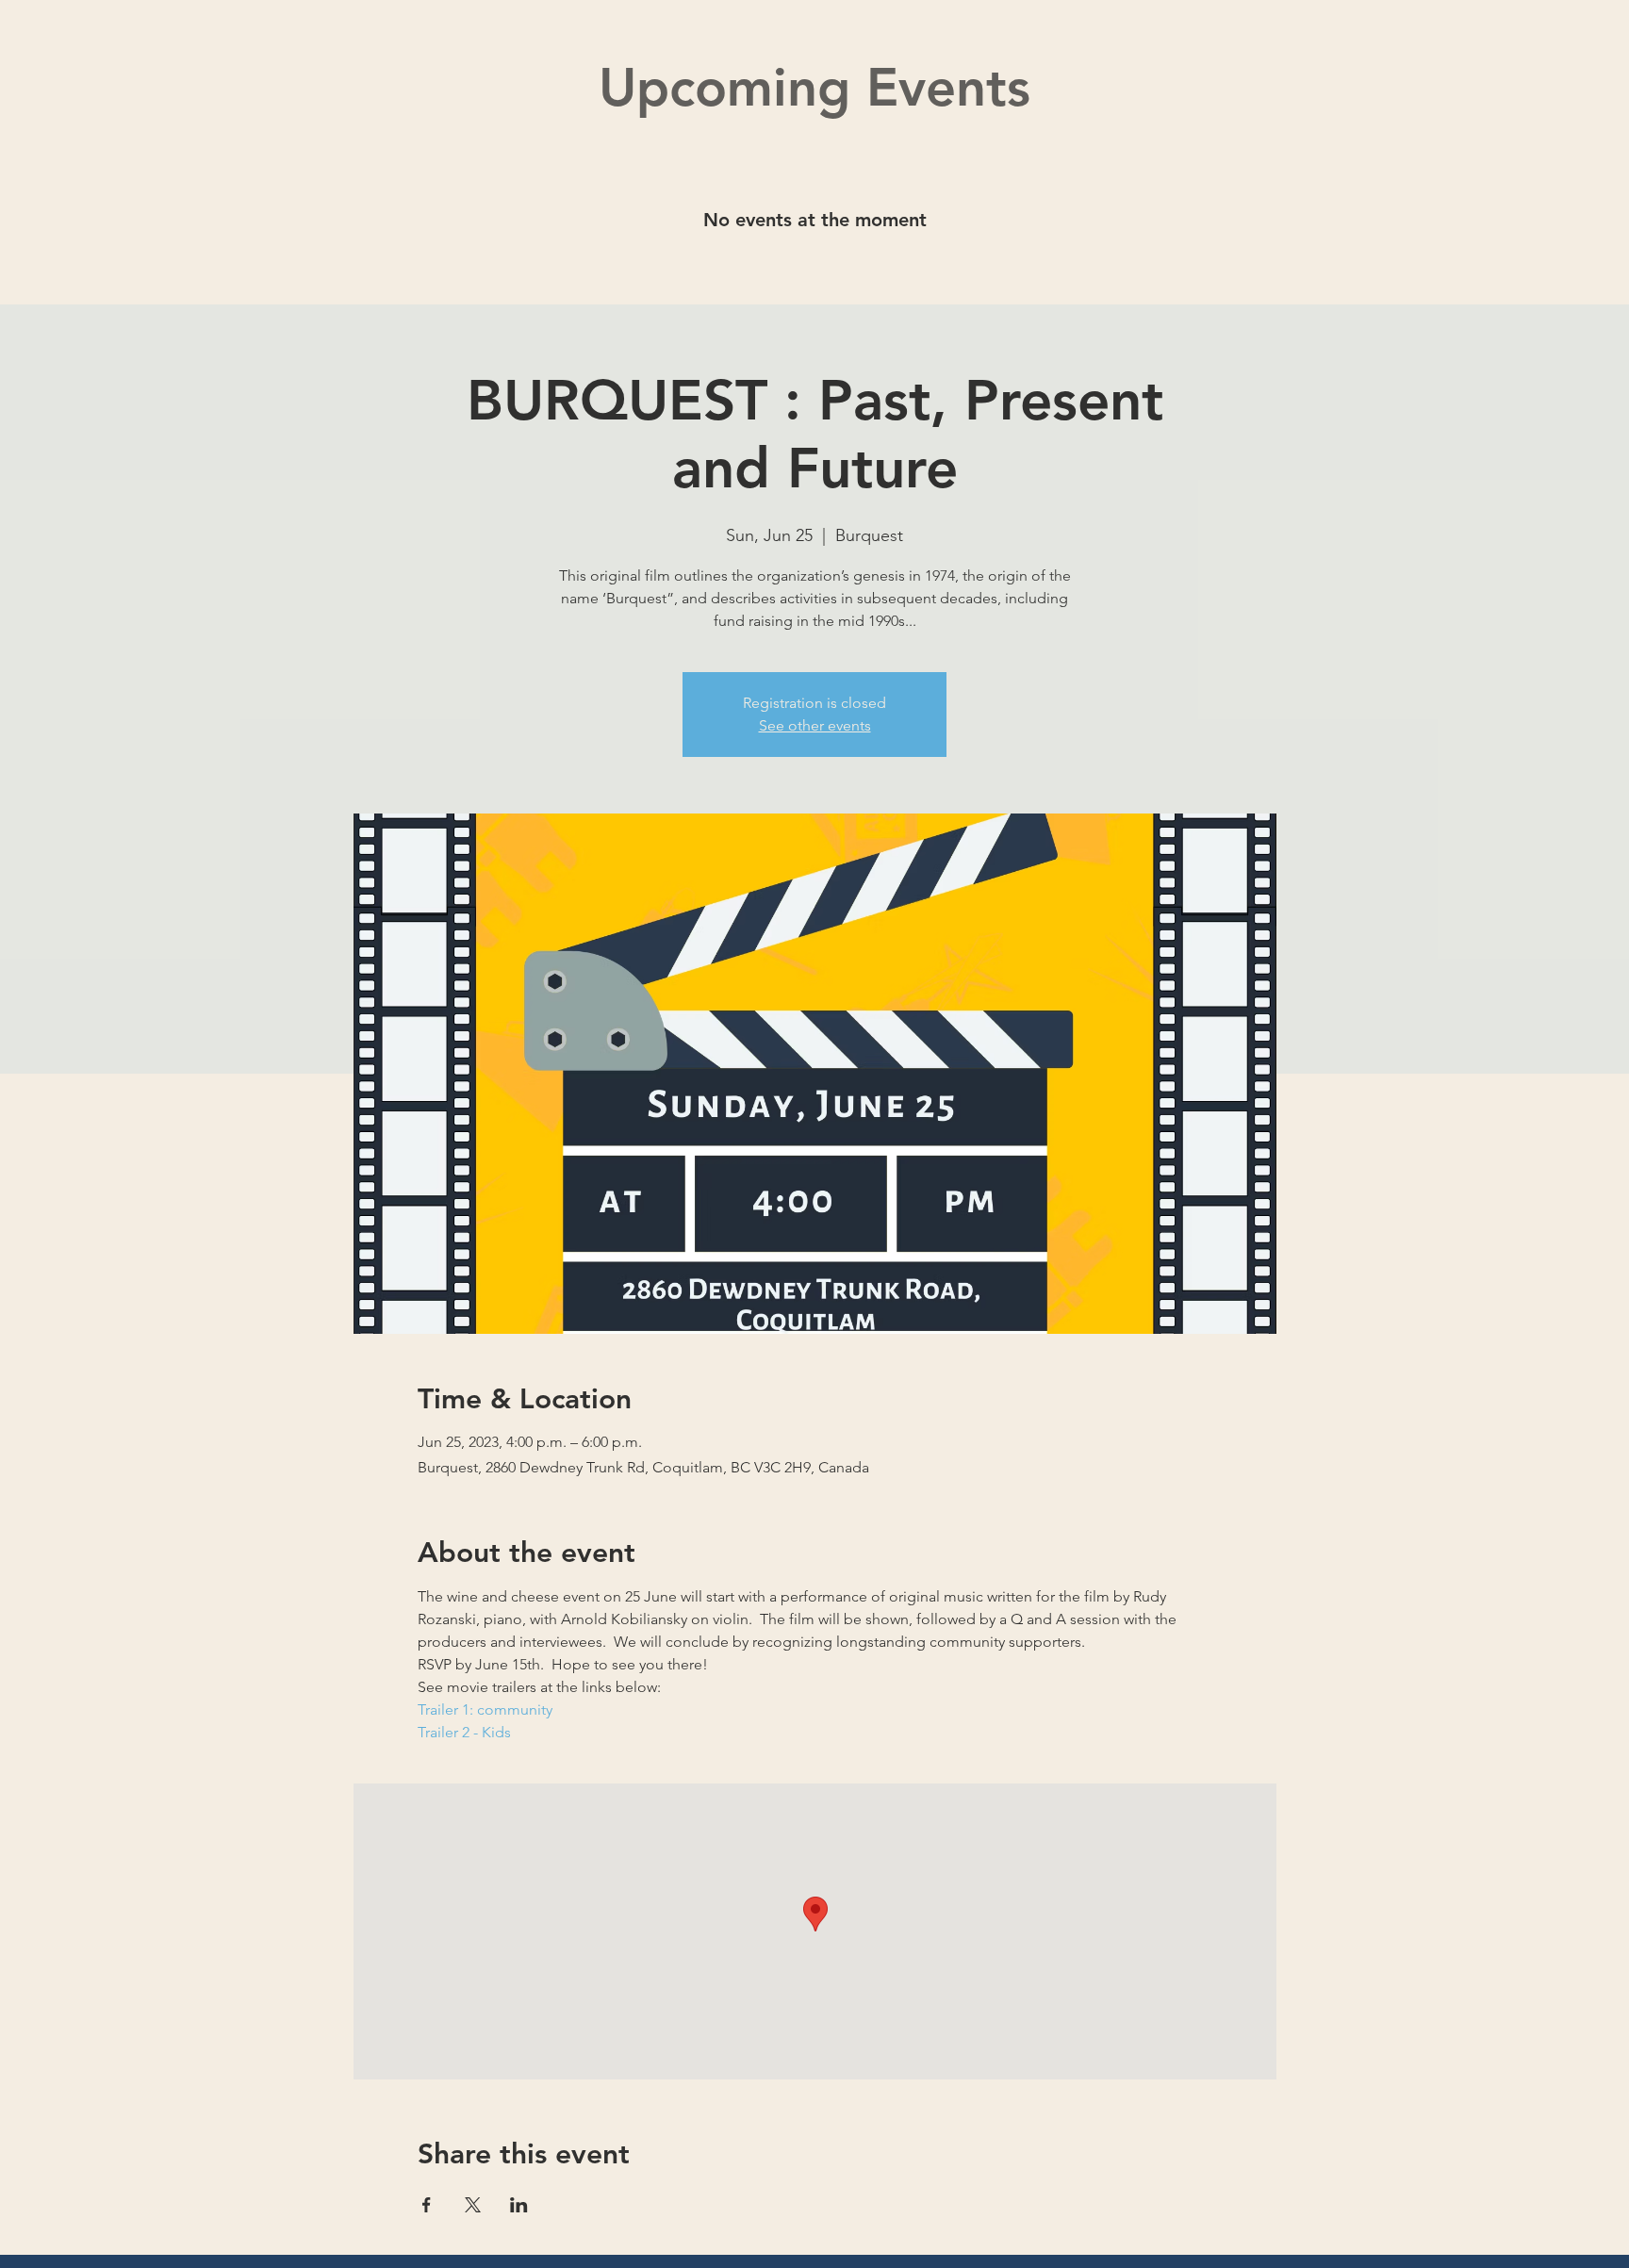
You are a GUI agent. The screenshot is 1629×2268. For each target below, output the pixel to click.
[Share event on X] (473, 2205)
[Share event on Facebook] (427, 2205)
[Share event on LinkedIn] (519, 2205)
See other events (815, 725)
